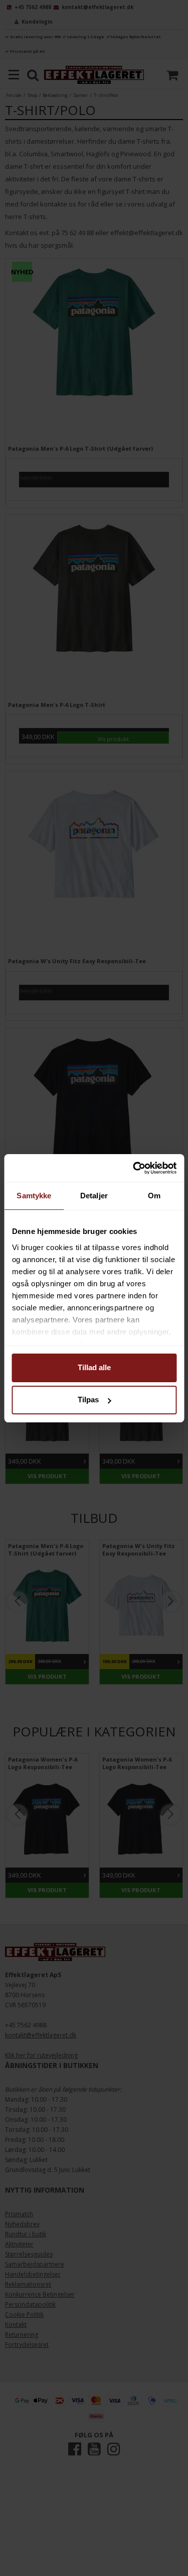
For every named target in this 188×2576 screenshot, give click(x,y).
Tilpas (88, 1400)
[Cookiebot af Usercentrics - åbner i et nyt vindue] (134, 1168)
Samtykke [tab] (34, 1196)
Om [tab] (154, 1196)
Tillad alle (94, 1367)
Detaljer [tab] (94, 1196)
